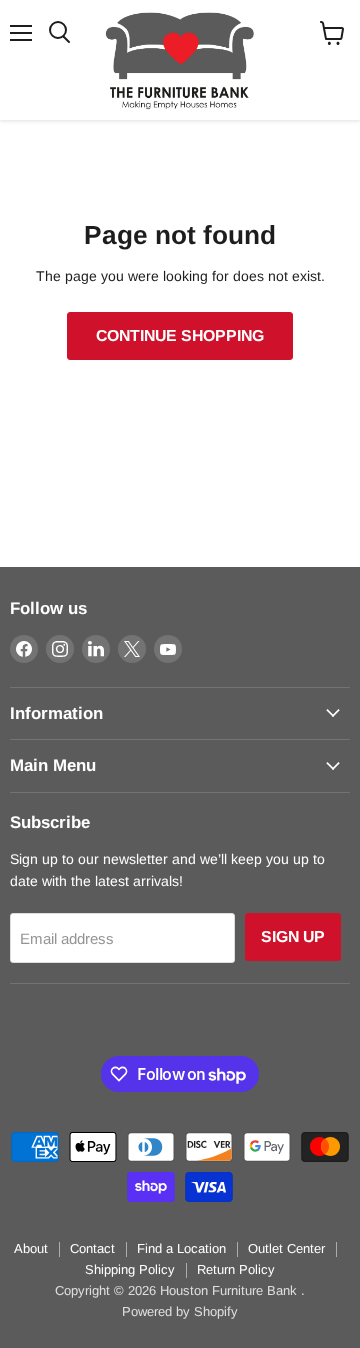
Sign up (293, 936)
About (31, 1248)
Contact (92, 1248)
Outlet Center (286, 1248)
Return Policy (236, 1269)
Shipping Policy (130, 1269)
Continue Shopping (180, 335)
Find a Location (181, 1248)
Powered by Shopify (180, 1311)
